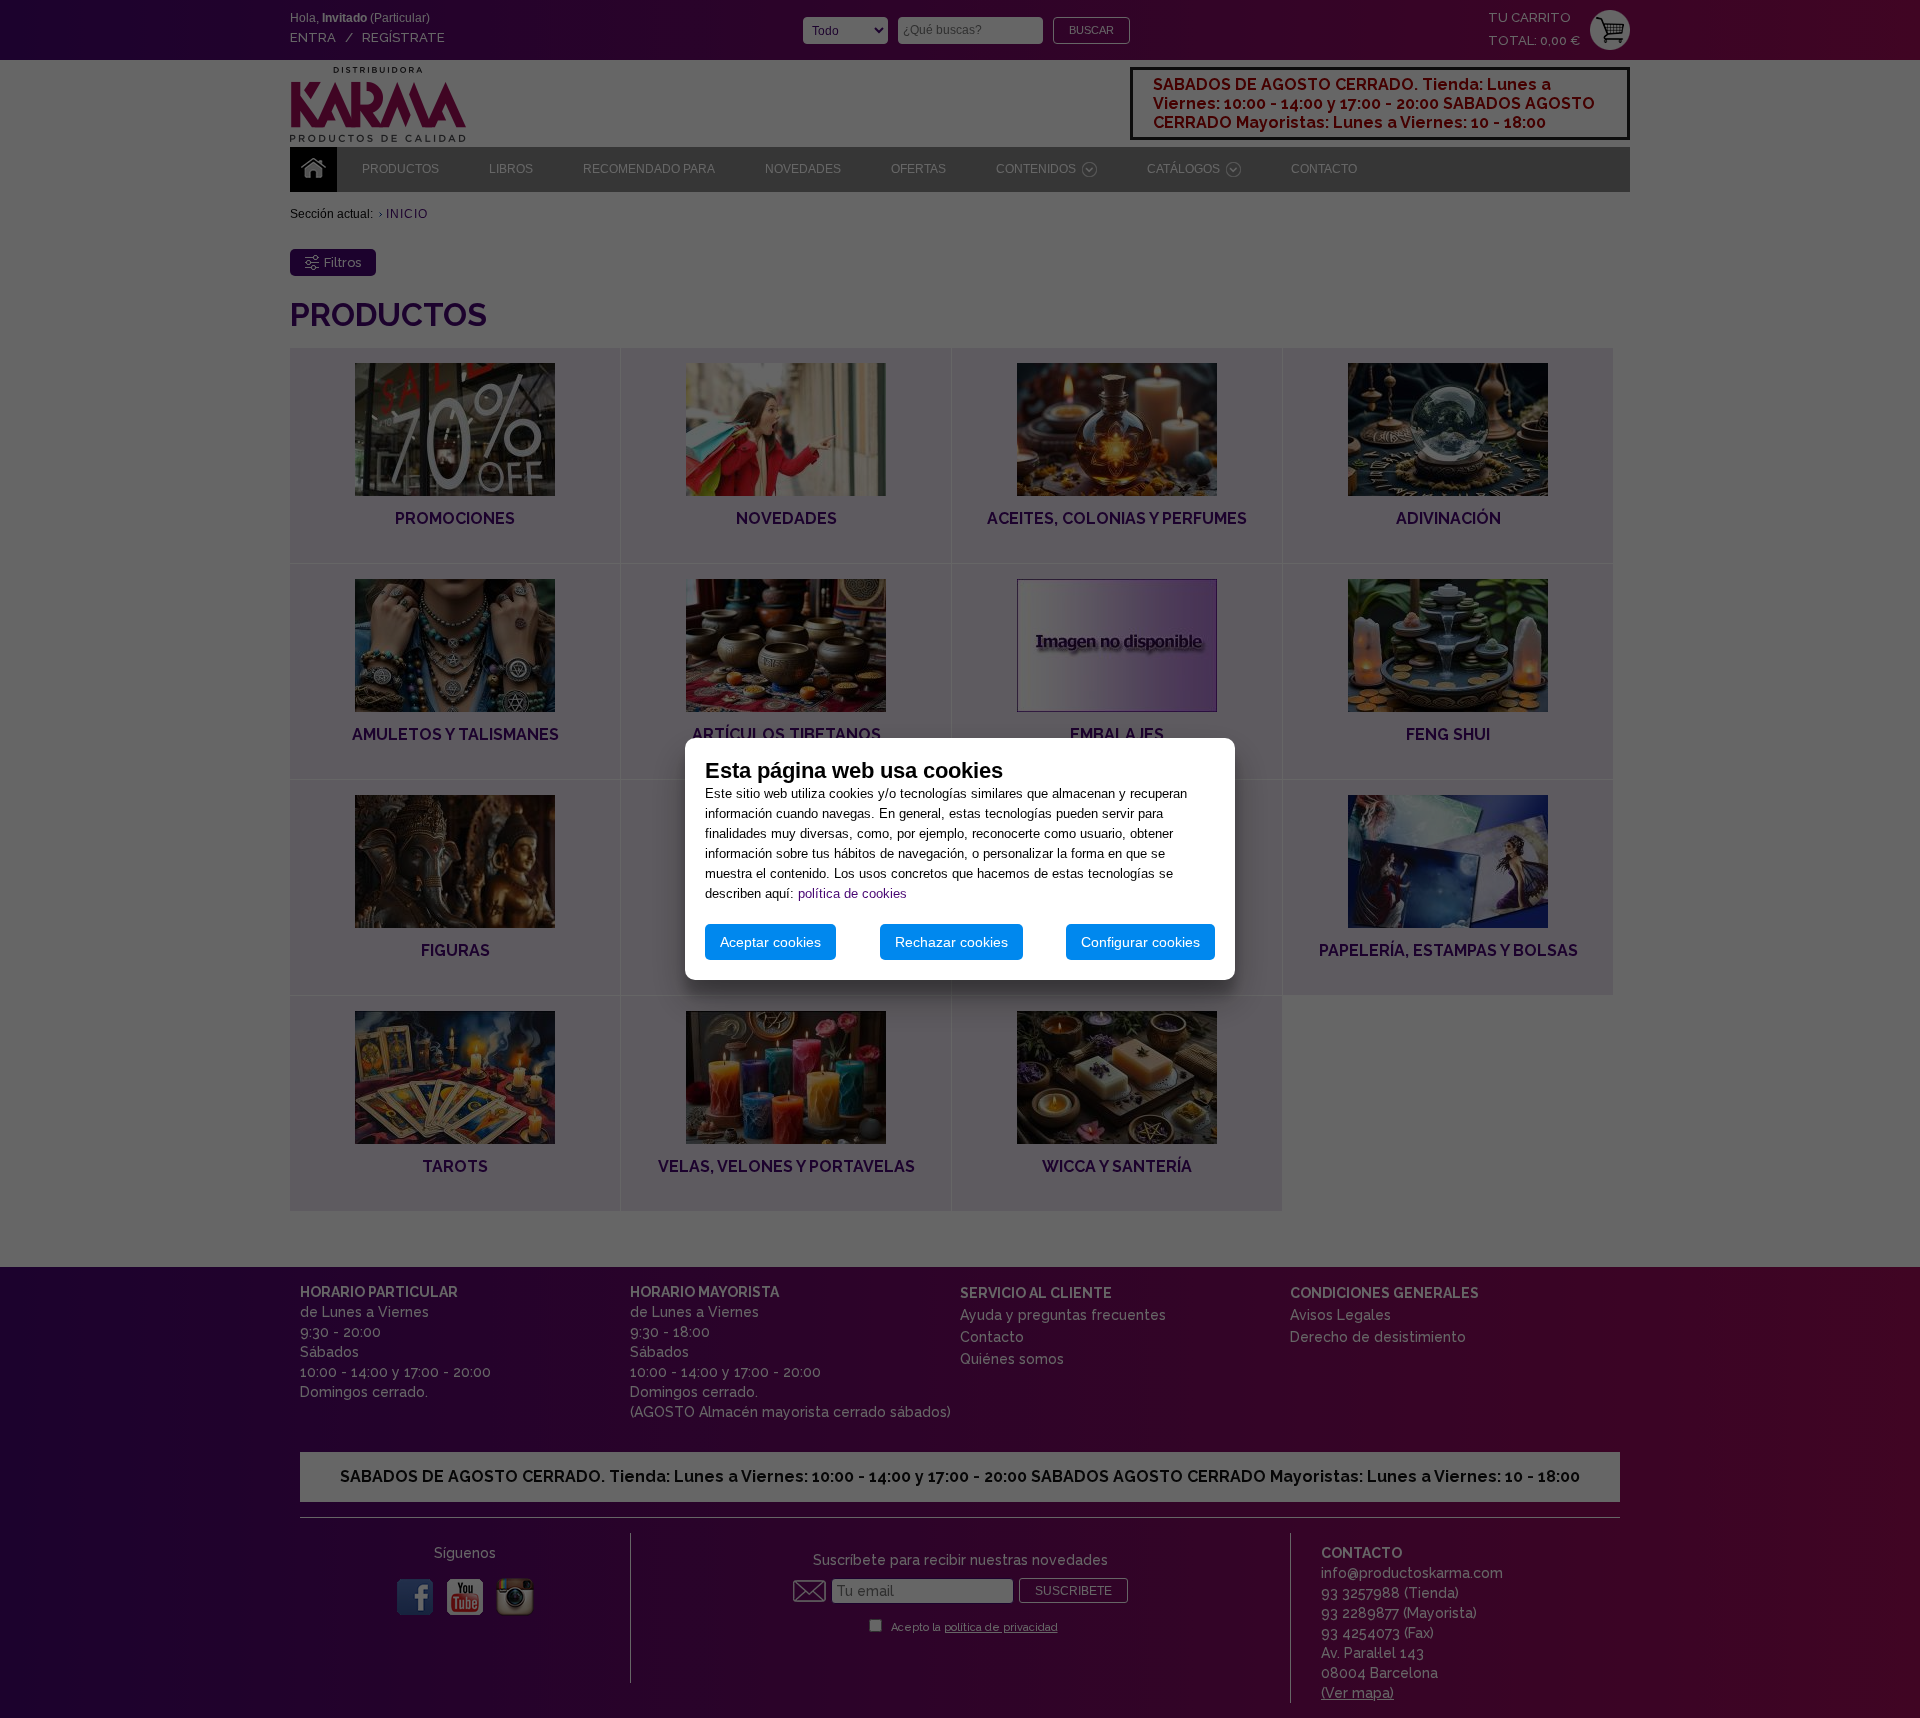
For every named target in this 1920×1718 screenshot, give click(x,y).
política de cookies (852, 893)
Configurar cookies (1140, 942)
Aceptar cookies (770, 942)
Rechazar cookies (951, 942)
